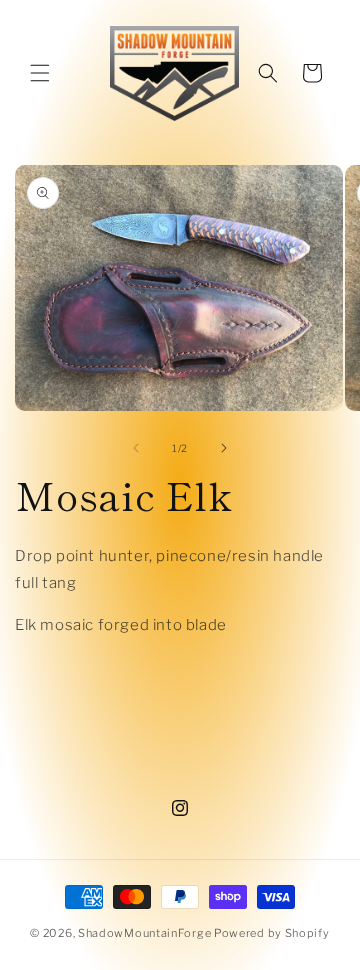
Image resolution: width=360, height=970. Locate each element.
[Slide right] (224, 448)
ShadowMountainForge (144, 933)
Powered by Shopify (272, 933)
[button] (40, 73)
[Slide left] (136, 448)
